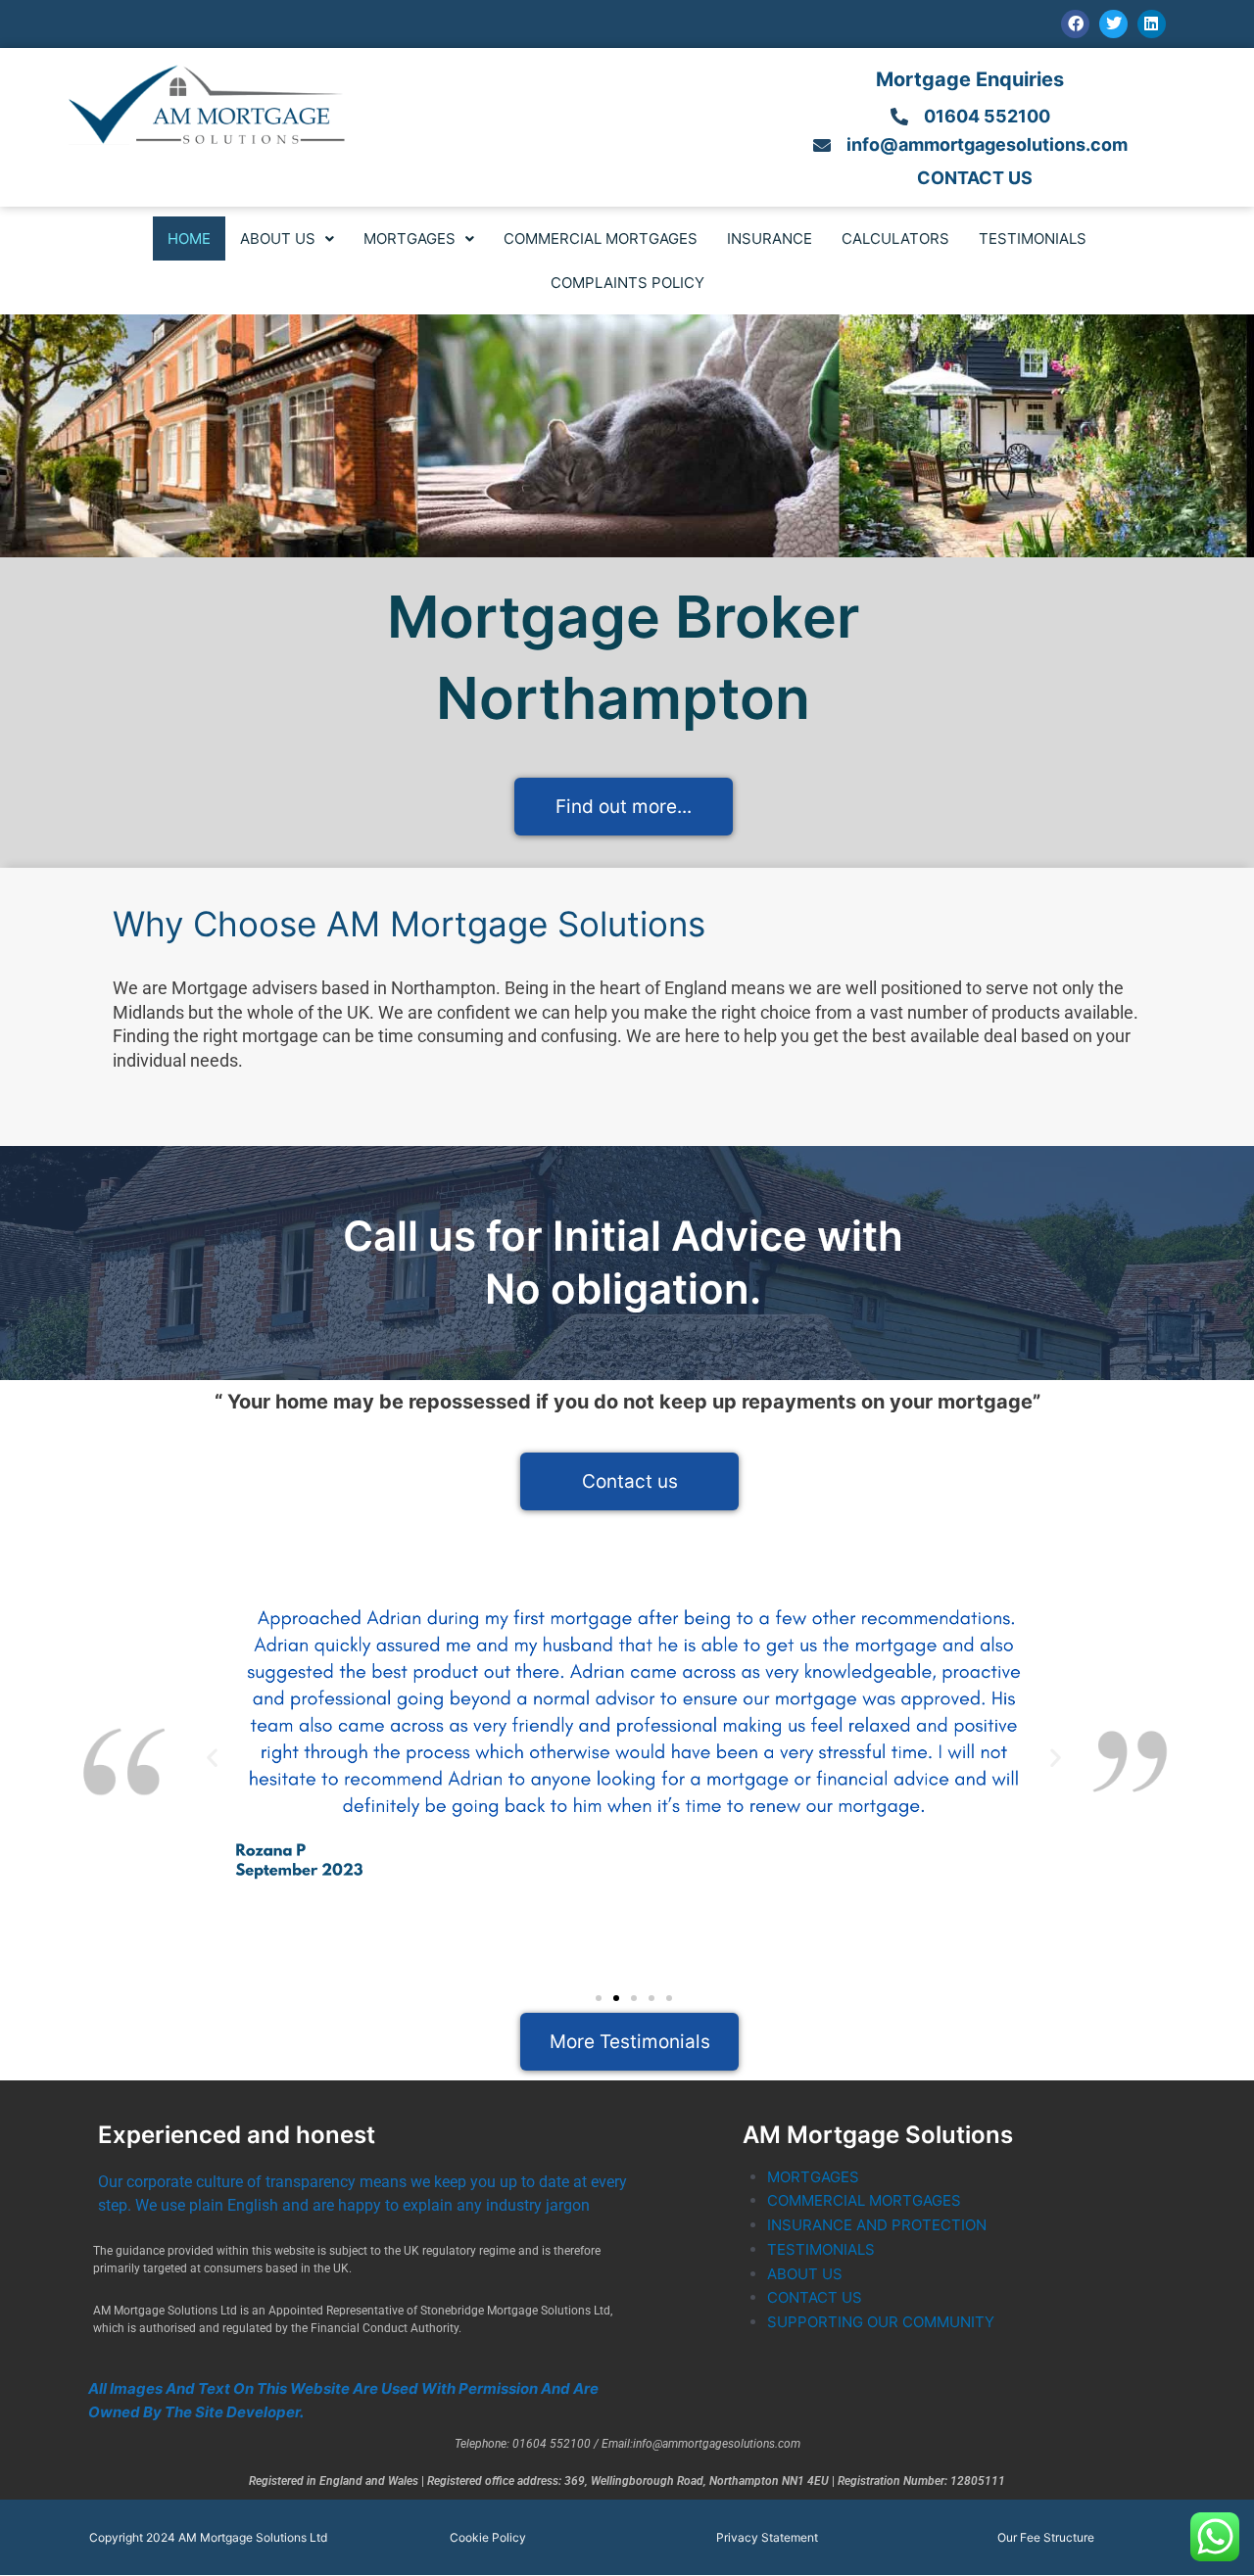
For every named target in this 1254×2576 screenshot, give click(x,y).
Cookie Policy (488, 2537)
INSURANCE (770, 239)
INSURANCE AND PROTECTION (877, 2225)
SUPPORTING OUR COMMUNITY (881, 2322)
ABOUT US (278, 239)
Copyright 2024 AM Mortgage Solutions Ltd (208, 2537)
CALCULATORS (895, 239)
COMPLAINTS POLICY (627, 283)
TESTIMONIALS (1033, 239)
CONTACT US (815, 2297)
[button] (287, 239)
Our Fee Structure (1046, 2537)
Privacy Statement (767, 2537)
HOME (189, 239)
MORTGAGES (410, 239)
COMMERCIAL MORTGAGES (601, 239)
